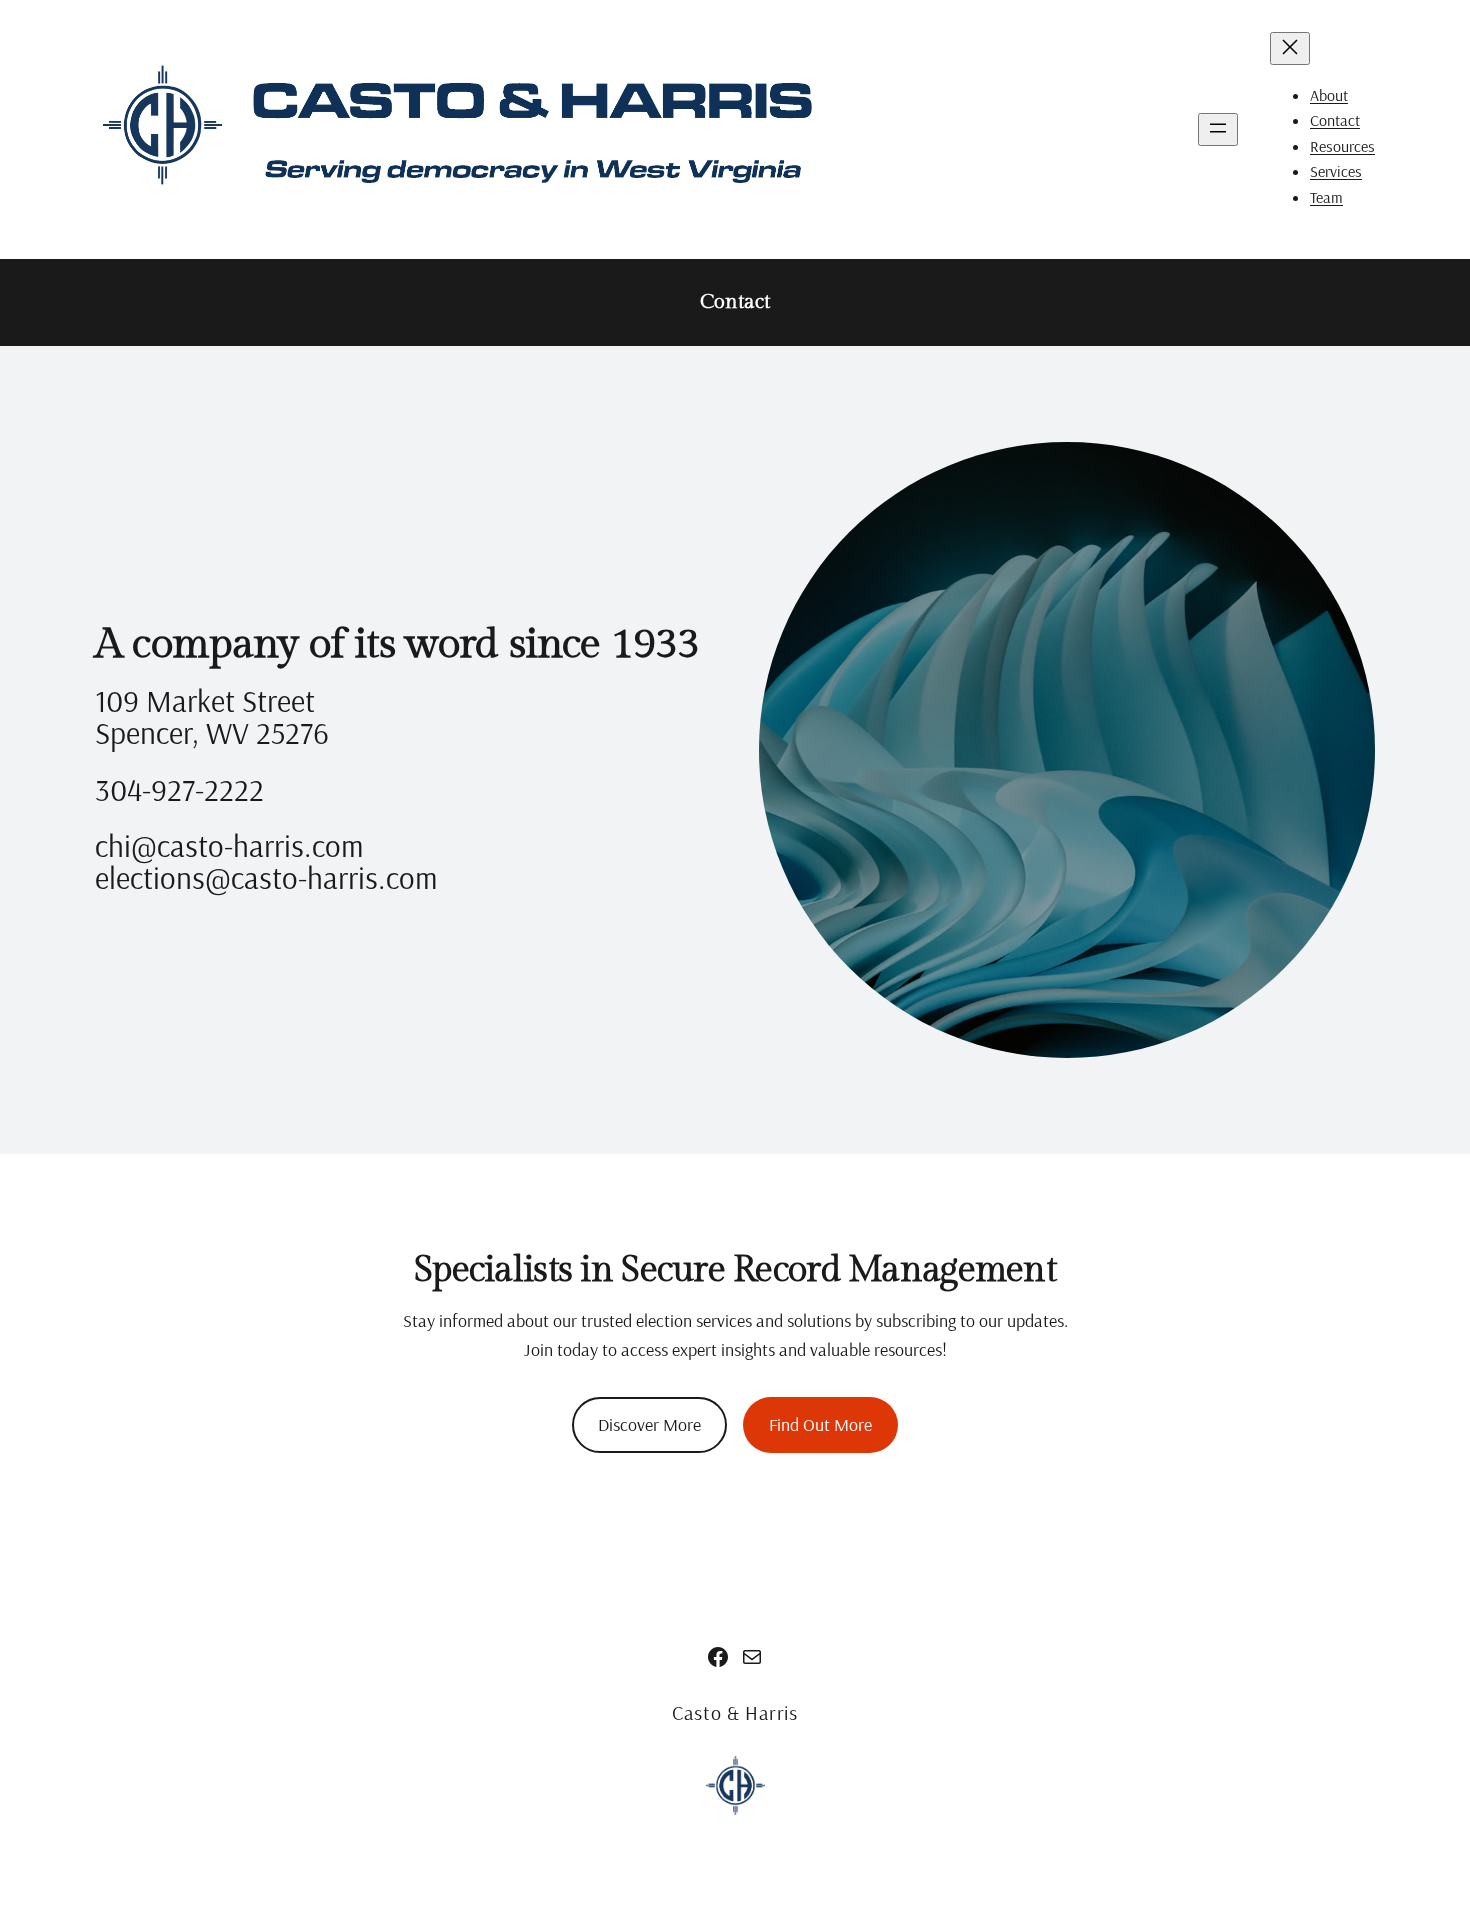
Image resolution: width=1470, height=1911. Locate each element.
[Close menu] (1290, 48)
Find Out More (820, 1424)
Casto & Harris (734, 1712)
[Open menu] (1218, 129)
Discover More (649, 1424)
